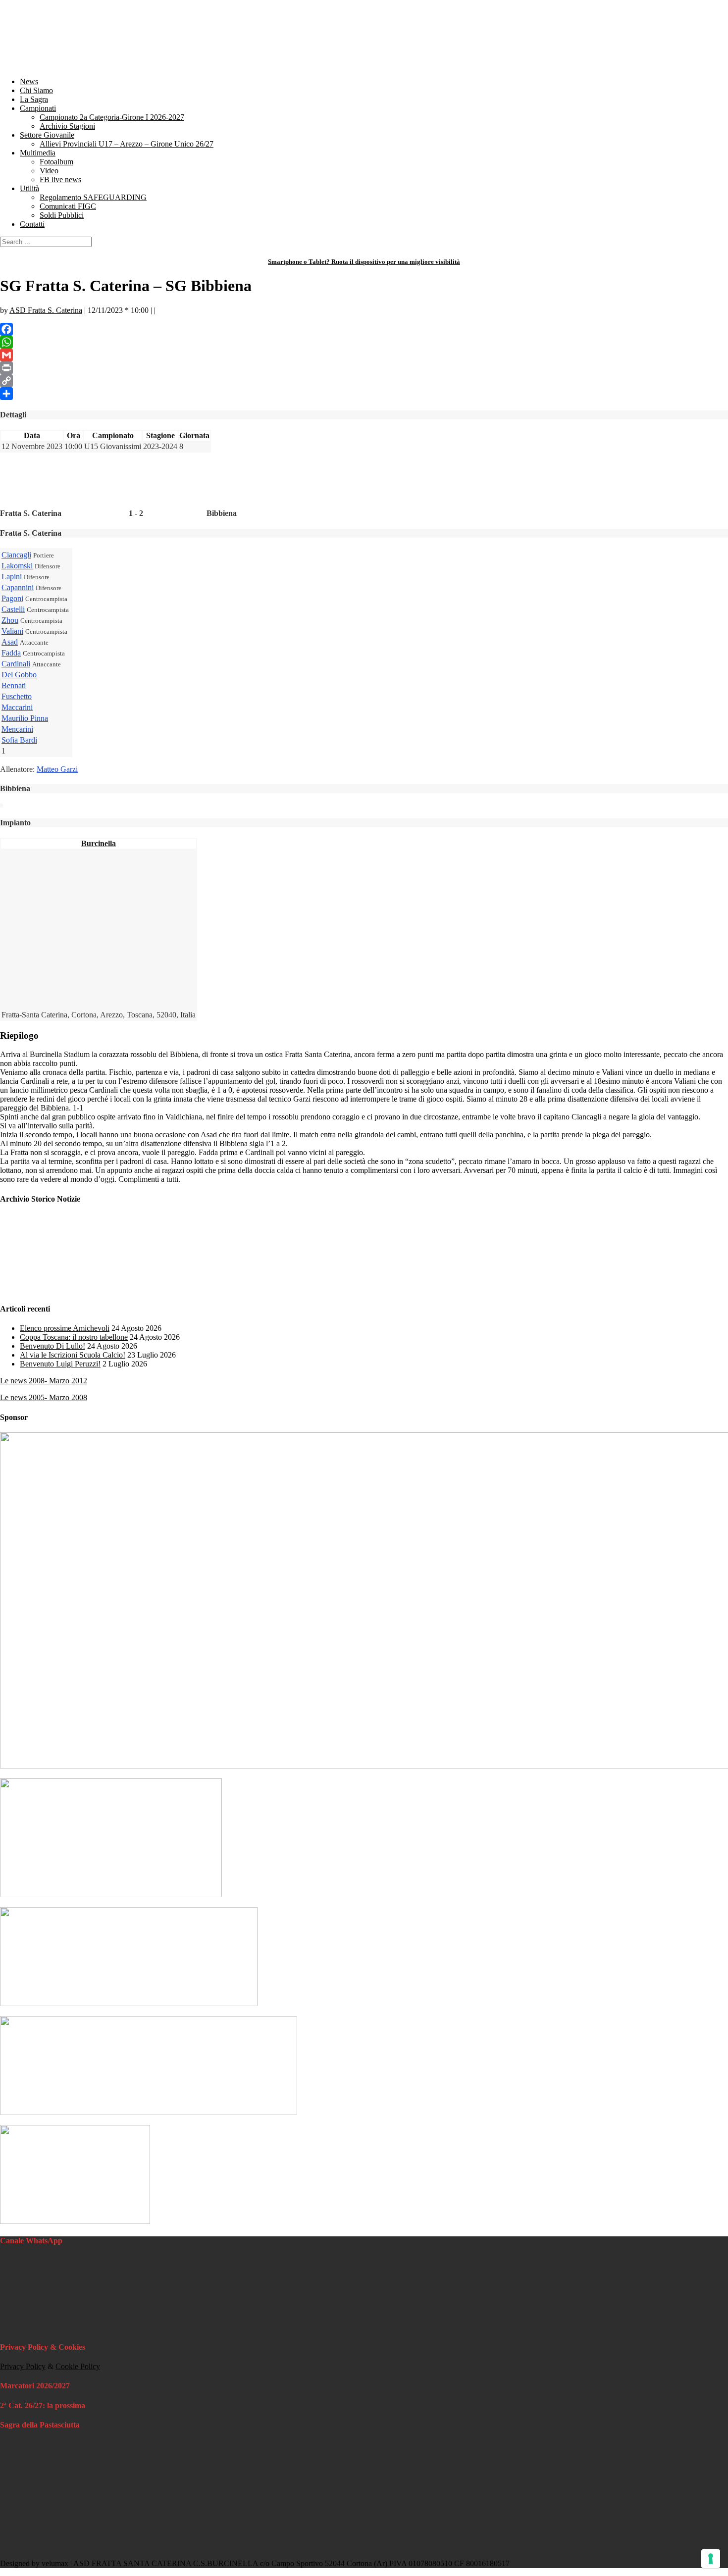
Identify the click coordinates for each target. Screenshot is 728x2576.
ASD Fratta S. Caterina (46, 310)
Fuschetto (17, 696)
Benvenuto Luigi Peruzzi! (60, 1364)
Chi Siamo (36, 90)
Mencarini (17, 729)
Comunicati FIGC (68, 206)
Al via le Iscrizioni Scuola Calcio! (73, 1355)
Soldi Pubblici (62, 215)
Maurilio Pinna (25, 718)
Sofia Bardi (19, 740)
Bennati (14, 685)
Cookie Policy (78, 2366)
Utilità (29, 188)
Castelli (13, 609)
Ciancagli (16, 555)
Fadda (11, 653)
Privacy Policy (23, 2366)
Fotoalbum (56, 162)
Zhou (10, 620)
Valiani (12, 631)
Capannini (18, 587)
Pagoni (12, 598)
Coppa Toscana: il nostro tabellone (74, 1337)
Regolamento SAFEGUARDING (93, 197)
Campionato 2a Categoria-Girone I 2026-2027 (112, 117)
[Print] (364, 368)
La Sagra (34, 99)
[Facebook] (364, 329)
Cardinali (16, 664)
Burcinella (99, 843)
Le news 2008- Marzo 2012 (44, 1381)
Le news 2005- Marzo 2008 (44, 1397)
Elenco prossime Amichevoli (65, 1328)
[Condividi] (364, 394)
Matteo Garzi (57, 769)
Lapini (12, 577)
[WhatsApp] (364, 342)
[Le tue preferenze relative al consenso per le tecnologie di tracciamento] (711, 2559)
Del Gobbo (19, 675)
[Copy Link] (364, 381)
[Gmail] (364, 355)
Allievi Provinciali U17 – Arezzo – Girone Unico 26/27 (127, 144)
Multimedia (38, 153)
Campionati (38, 108)
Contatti (32, 224)
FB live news (60, 179)
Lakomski (17, 566)
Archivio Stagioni (67, 126)
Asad (10, 642)
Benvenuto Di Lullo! (52, 1346)
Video (49, 171)
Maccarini (17, 707)
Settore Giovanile (47, 135)
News (29, 81)
